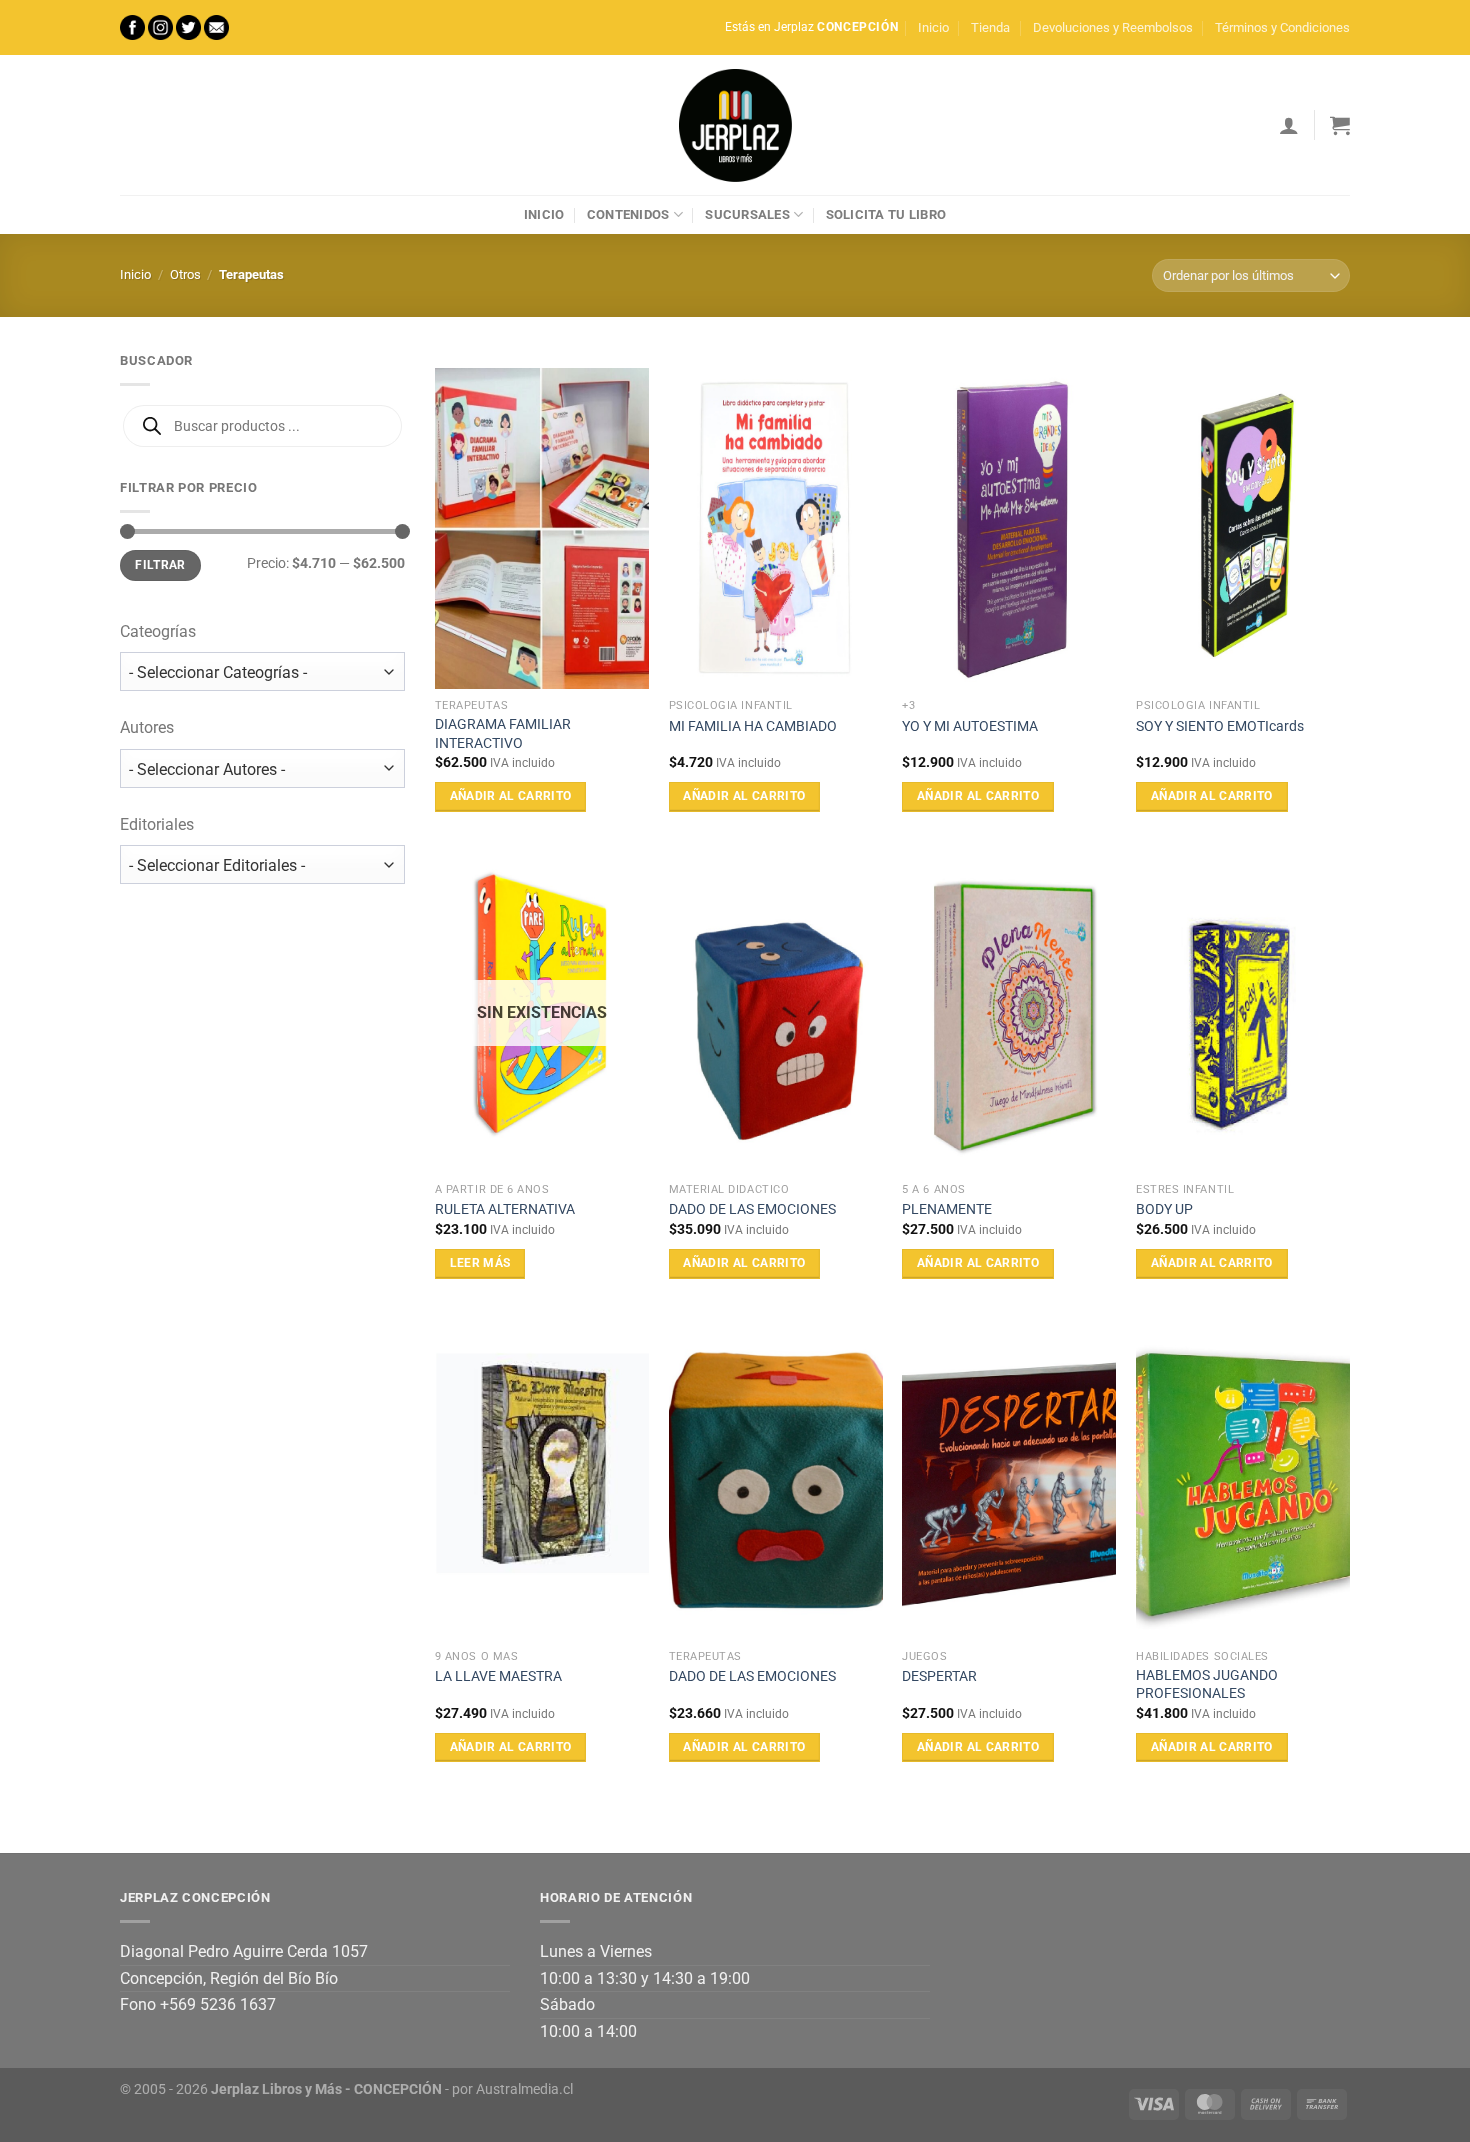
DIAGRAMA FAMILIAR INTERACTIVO (503, 734)
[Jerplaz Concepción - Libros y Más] (735, 125)
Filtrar (160, 565)
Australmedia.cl (524, 2089)
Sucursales (747, 214)
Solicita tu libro (886, 214)
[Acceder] (1289, 125)
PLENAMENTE (947, 1209)
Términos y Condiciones (1282, 27)
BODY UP (1164, 1209)
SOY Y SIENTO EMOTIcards (1220, 726)
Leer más (480, 1263)
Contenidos (628, 214)
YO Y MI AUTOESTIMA (970, 726)
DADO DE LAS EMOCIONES (752, 1209)
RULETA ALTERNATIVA (505, 1209)
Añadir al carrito (511, 796)
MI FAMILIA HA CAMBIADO (753, 726)
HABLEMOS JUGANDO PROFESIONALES (1207, 1685)
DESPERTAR (939, 1676)
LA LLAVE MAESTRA (498, 1676)
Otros (185, 274)
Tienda (990, 27)
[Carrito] (1340, 125)
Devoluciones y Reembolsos (1113, 27)
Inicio (933, 27)
